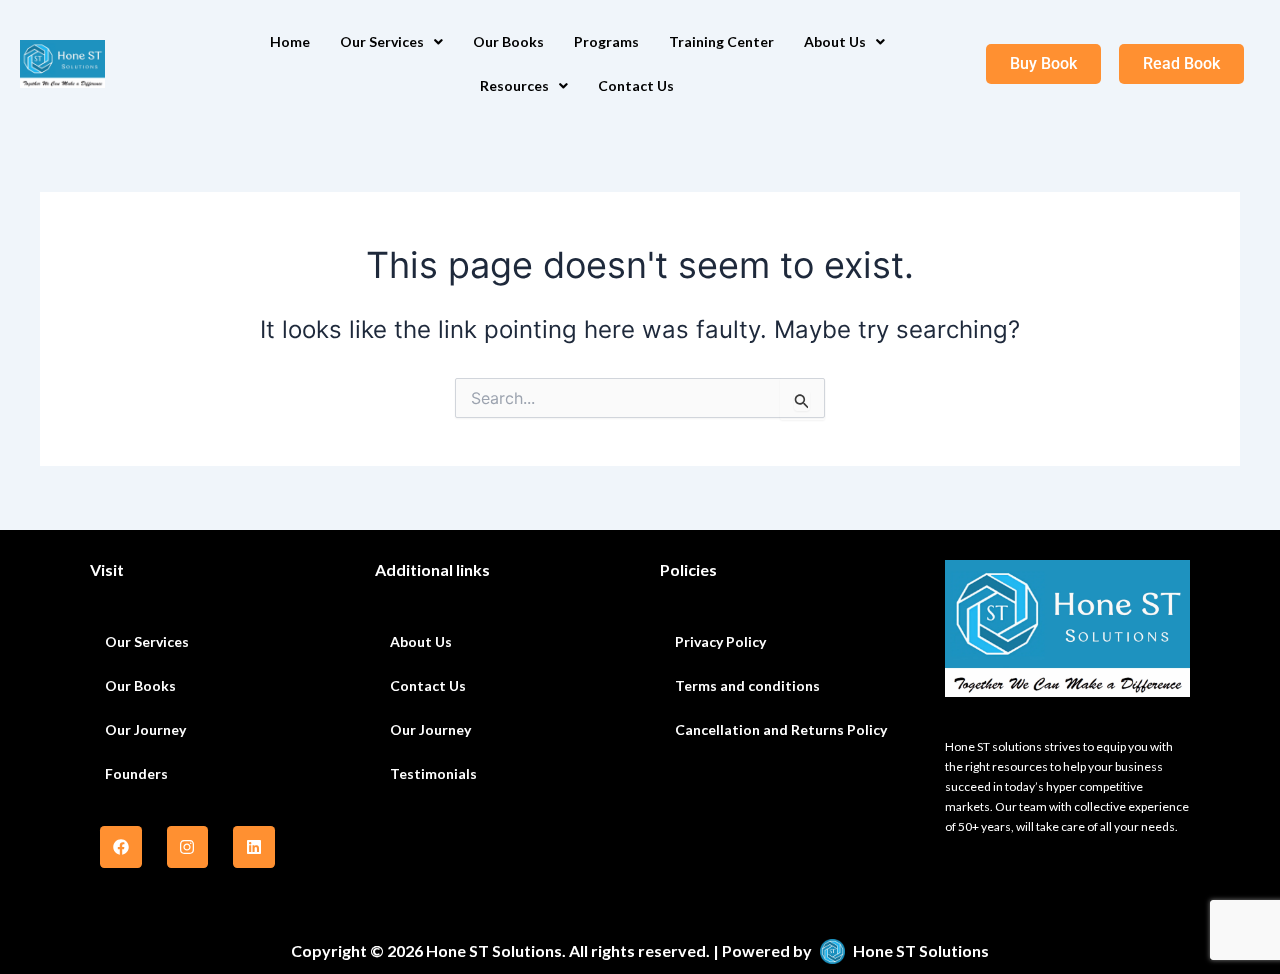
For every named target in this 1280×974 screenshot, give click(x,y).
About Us (835, 41)
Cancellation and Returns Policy (781, 729)
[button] (391, 42)
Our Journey (145, 729)
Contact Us (636, 85)
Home (290, 41)
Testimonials (433, 773)
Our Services (382, 41)
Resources (514, 85)
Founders (136, 773)
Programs (606, 41)
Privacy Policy (720, 641)
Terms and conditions (747, 685)
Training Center (721, 41)
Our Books (508, 41)
